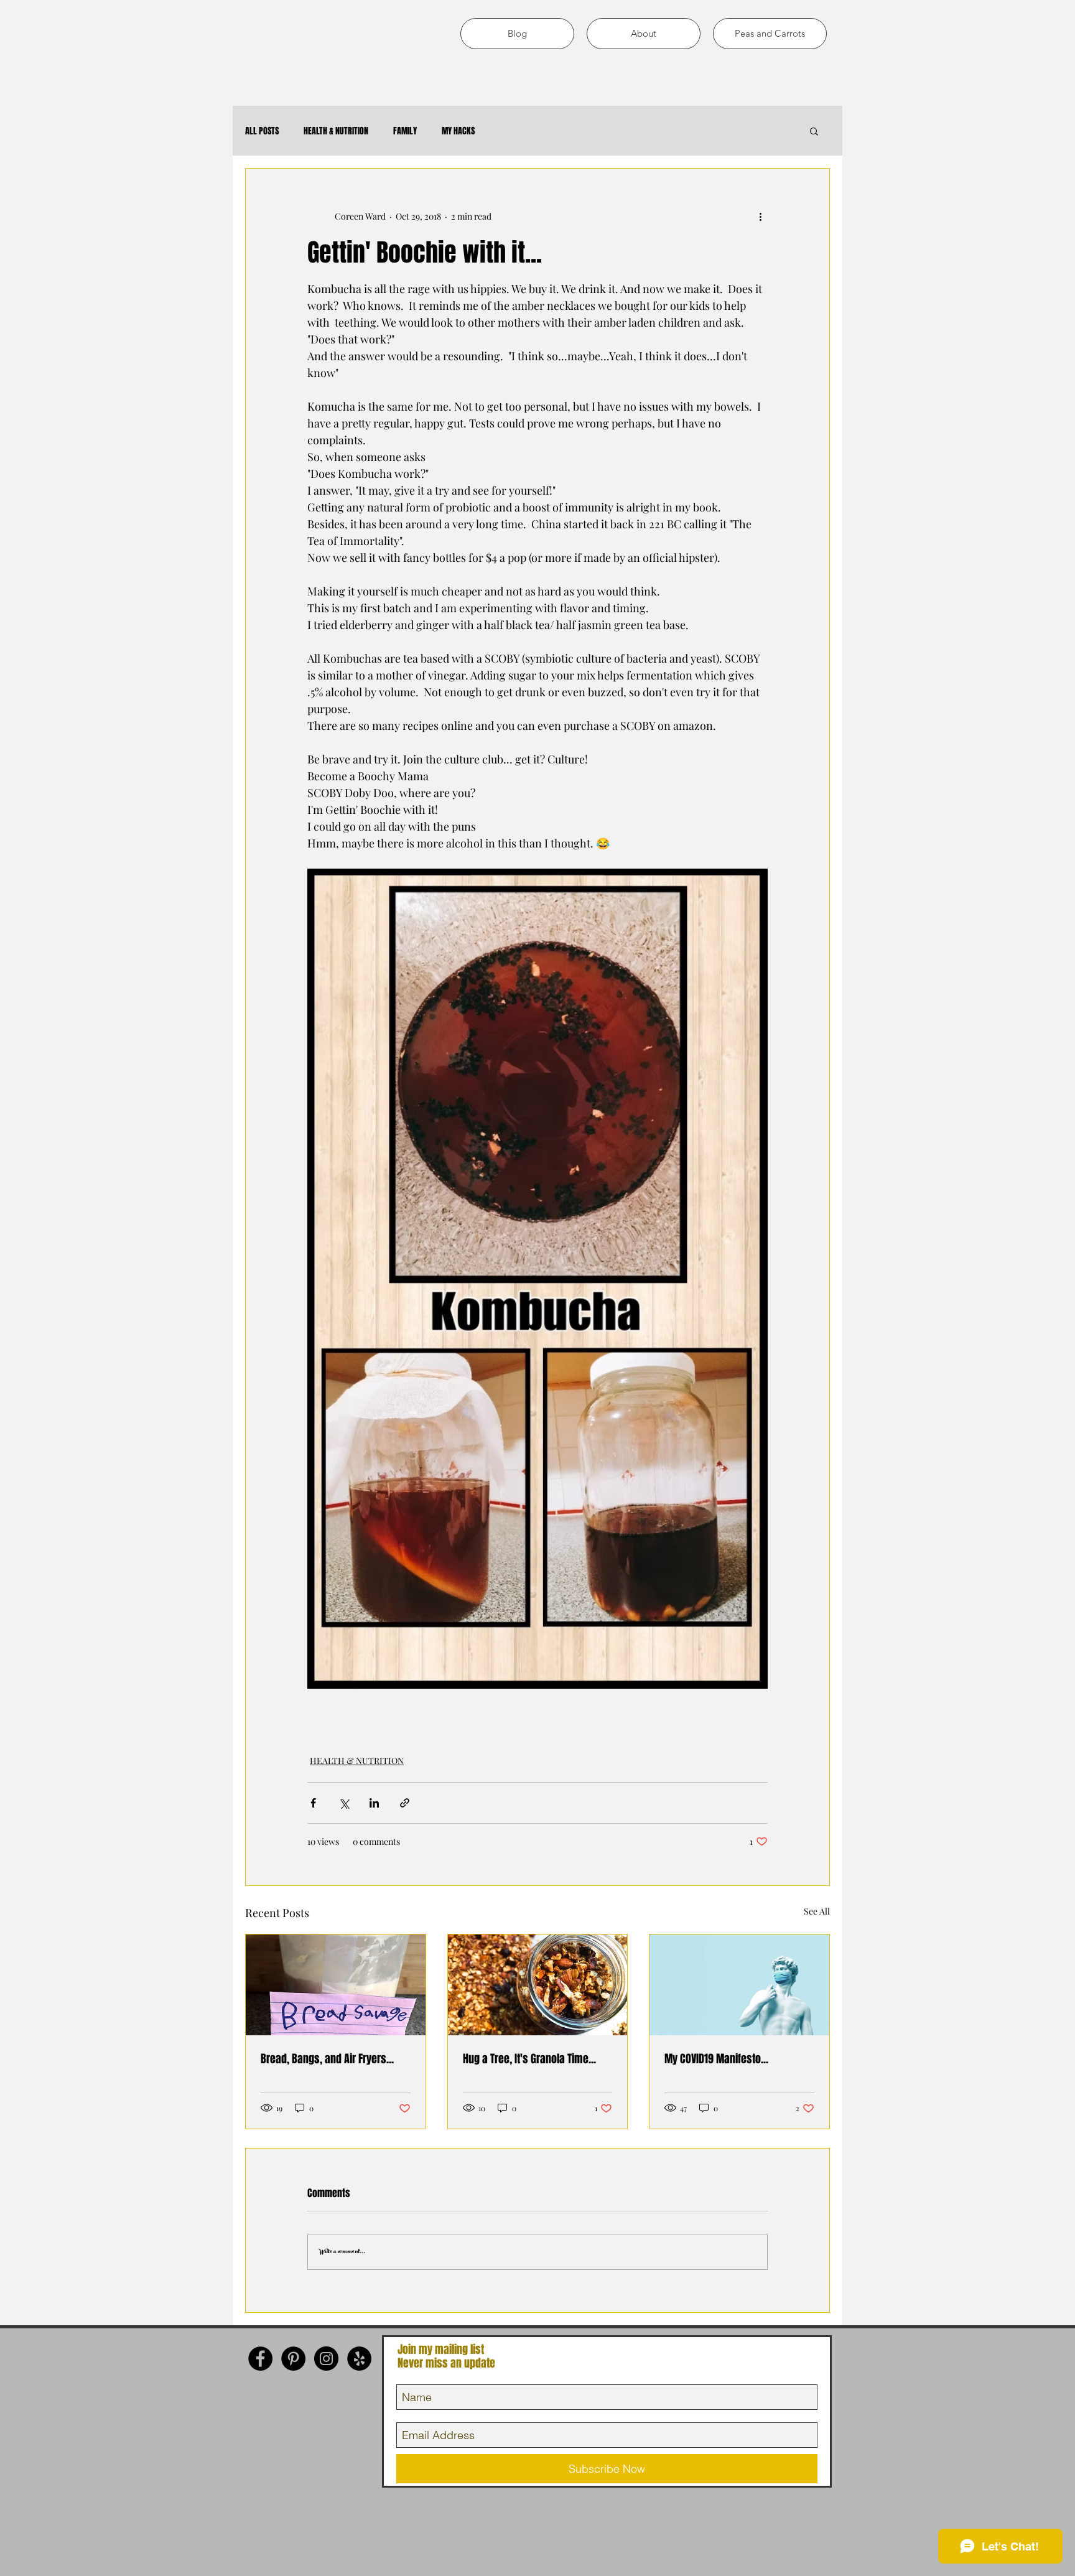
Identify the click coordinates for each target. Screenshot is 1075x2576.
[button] (814, 131)
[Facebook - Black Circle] (260, 2359)
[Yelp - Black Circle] (359, 2359)
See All (817, 1911)
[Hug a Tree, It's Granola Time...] (538, 1985)
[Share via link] (405, 1803)
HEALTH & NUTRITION (336, 131)
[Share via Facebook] (313, 1803)
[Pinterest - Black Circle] (293, 2359)
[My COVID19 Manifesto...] (739, 1985)
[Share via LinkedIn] (374, 1803)
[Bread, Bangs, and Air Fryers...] (336, 1985)
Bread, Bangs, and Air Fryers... (327, 2059)
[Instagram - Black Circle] (326, 2359)
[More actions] (760, 216)
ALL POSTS (262, 131)
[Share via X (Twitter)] (344, 1803)
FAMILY (405, 131)
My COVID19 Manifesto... (716, 2059)
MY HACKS (458, 131)
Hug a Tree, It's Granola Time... (529, 2059)
